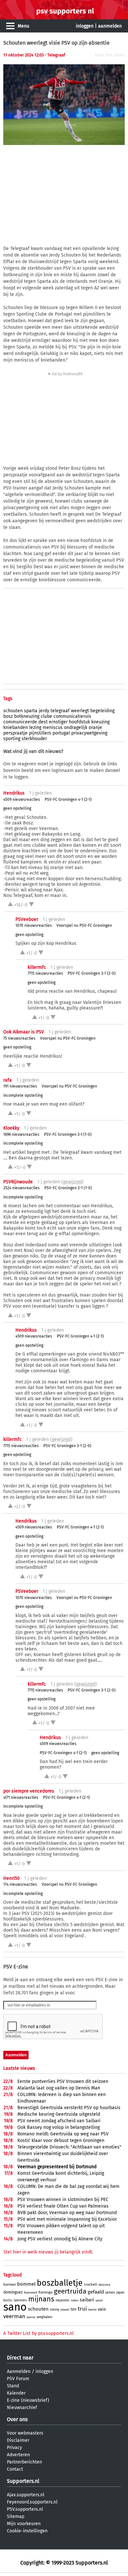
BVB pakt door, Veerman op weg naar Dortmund (67, 2213)
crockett (91, 2285)
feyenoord (31, 2293)
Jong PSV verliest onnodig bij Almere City (60, 2239)
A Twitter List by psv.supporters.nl (38, 2333)
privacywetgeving (89, 733)
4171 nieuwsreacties (21, 1797)
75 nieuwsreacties (19, 1038)
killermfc (37, 967)
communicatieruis (72, 716)
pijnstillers (40, 733)
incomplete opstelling (23, 1095)
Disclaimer (18, 2440)
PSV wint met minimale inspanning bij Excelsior (67, 2219)
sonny (54, 2309)
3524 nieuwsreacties (21, 1188)
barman (10, 2285)
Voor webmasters (25, 2433)
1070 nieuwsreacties (34, 925)
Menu (23, 26)
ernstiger (58, 722)
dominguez (13, 2292)
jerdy (44, 711)
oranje (95, 727)
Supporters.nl (23, 2481)
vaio (102, 2309)
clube (46, 716)
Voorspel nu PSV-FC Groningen (84, 925)
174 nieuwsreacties (20, 1884)
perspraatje (15, 733)
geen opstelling (17, 808)
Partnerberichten (24, 2462)
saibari (87, 2300)
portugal (61, 733)
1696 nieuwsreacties (21, 1134)
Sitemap (16, 2516)
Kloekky (11, 1128)
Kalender (16, 2393)
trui (82, 2309)
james (110, 2292)
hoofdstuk (79, 722)
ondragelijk (76, 727)
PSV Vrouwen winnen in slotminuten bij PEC (63, 2200)
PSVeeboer (27, 919)
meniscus (53, 727)
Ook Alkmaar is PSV (24, 1032)
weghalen (44, 2317)
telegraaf (60, 711)
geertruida (70, 2291)
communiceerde (20, 722)
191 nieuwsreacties (20, 1086)
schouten (13, 711)
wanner (31, 2317)
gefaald (96, 2292)
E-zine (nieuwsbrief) (28, 2400)
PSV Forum (18, 2379)
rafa (8, 1080)
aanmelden (110, 26)
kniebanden (16, 727)
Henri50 (11, 1878)
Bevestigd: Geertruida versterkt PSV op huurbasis (69, 2108)
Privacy (14, 2448)
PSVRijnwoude (18, 1182)
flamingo (45, 2292)
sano (15, 2307)
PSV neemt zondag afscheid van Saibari (59, 2121)
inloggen (85, 26)
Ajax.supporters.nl (26, 2495)
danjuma (104, 2285)
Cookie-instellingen (27, 2531)
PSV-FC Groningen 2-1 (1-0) (68, 1188)
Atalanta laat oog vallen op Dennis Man (59, 2088)
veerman (14, 2316)
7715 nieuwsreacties (45, 973)
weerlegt (80, 711)
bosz (8, 716)
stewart (65, 2310)
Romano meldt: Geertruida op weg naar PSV (63, 2134)
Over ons (17, 2419)
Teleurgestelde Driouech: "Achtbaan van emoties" (69, 2147)
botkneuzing (27, 716)
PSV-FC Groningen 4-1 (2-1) (68, 800)
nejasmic (63, 2300)
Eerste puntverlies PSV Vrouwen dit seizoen (63, 2081)
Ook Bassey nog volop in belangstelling (59, 2127)
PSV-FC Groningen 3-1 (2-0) (92, 973)
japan (120, 2293)
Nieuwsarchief (22, 2408)
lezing (35, 727)
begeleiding (102, 711)
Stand (13, 2386)
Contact (15, 2469)
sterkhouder (34, 739)
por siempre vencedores (29, 1791)
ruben (75, 2300)
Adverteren (18, 2455)
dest (43, 722)
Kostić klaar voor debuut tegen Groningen (61, 2140)
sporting (12, 739)
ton (74, 2309)
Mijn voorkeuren (24, 2524)
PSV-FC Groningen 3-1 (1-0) (68, 1134)
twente (92, 2310)
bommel (26, 2284)
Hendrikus (14, 793)
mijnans (41, 2299)
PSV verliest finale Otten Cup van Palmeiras (63, 2206)
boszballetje (60, 2283)
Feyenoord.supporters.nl (32, 2502)
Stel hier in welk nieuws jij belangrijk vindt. (48, 2252)
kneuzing (100, 722)
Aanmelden (19, 2371)
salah (99, 2300)
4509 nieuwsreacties (22, 800)
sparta (31, 711)
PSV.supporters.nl (25, 2509)
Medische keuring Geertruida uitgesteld (59, 2114)
